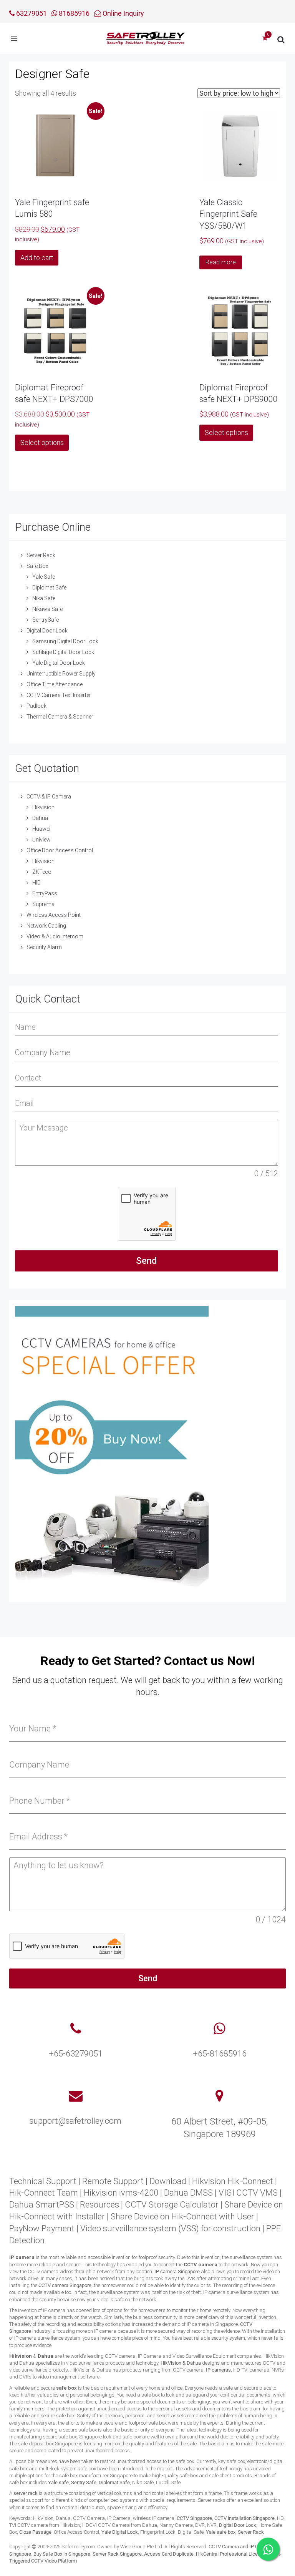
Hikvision (43, 807)
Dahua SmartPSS (42, 2205)
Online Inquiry (123, 13)
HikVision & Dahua (181, 2363)
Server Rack (41, 555)
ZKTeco (42, 872)
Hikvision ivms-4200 (121, 2193)
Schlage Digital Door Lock (63, 652)
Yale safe (58, 2482)
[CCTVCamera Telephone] (76, 2029)
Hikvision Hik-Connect (233, 2181)
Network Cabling (46, 926)
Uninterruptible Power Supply (61, 674)
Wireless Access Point (54, 915)
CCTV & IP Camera (49, 797)
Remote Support (113, 2181)
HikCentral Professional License (231, 2554)
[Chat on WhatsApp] (268, 2549)
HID (36, 883)
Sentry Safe (84, 2482)
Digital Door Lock (47, 631)
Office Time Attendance (55, 684)
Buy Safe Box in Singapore (62, 2554)
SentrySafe (46, 620)
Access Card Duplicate (169, 2554)
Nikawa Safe (47, 609)
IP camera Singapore (177, 2271)
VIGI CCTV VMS (248, 2193)
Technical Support (43, 2181)
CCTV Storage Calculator (172, 2205)
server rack (26, 2493)
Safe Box (37, 566)
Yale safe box (221, 2532)
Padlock (36, 706)
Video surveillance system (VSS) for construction (170, 2228)
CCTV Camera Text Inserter (59, 695)
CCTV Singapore (194, 2518)
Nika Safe (44, 598)
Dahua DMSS (188, 2193)
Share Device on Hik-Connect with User (182, 2217)
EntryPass (45, 893)
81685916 (73, 13)
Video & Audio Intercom (55, 936)
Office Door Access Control (60, 850)
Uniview (41, 840)
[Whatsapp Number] (220, 2029)
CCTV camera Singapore (65, 2285)
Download (168, 2181)
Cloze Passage (35, 2532)
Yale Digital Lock (120, 2532)
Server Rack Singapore (117, 2554)
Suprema (43, 904)
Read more (221, 262)
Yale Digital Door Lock (59, 663)
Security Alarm (44, 947)
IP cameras (218, 2370)
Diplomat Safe (49, 588)
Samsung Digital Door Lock (65, 641)
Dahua (40, 818)
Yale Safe (44, 577)
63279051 (31, 13)
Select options (42, 442)
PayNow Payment (42, 2228)
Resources (99, 2205)
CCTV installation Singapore (244, 2518)
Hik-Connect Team (44, 2193)
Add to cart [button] (37, 258)
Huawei (41, 829)
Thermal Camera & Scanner (60, 717)
